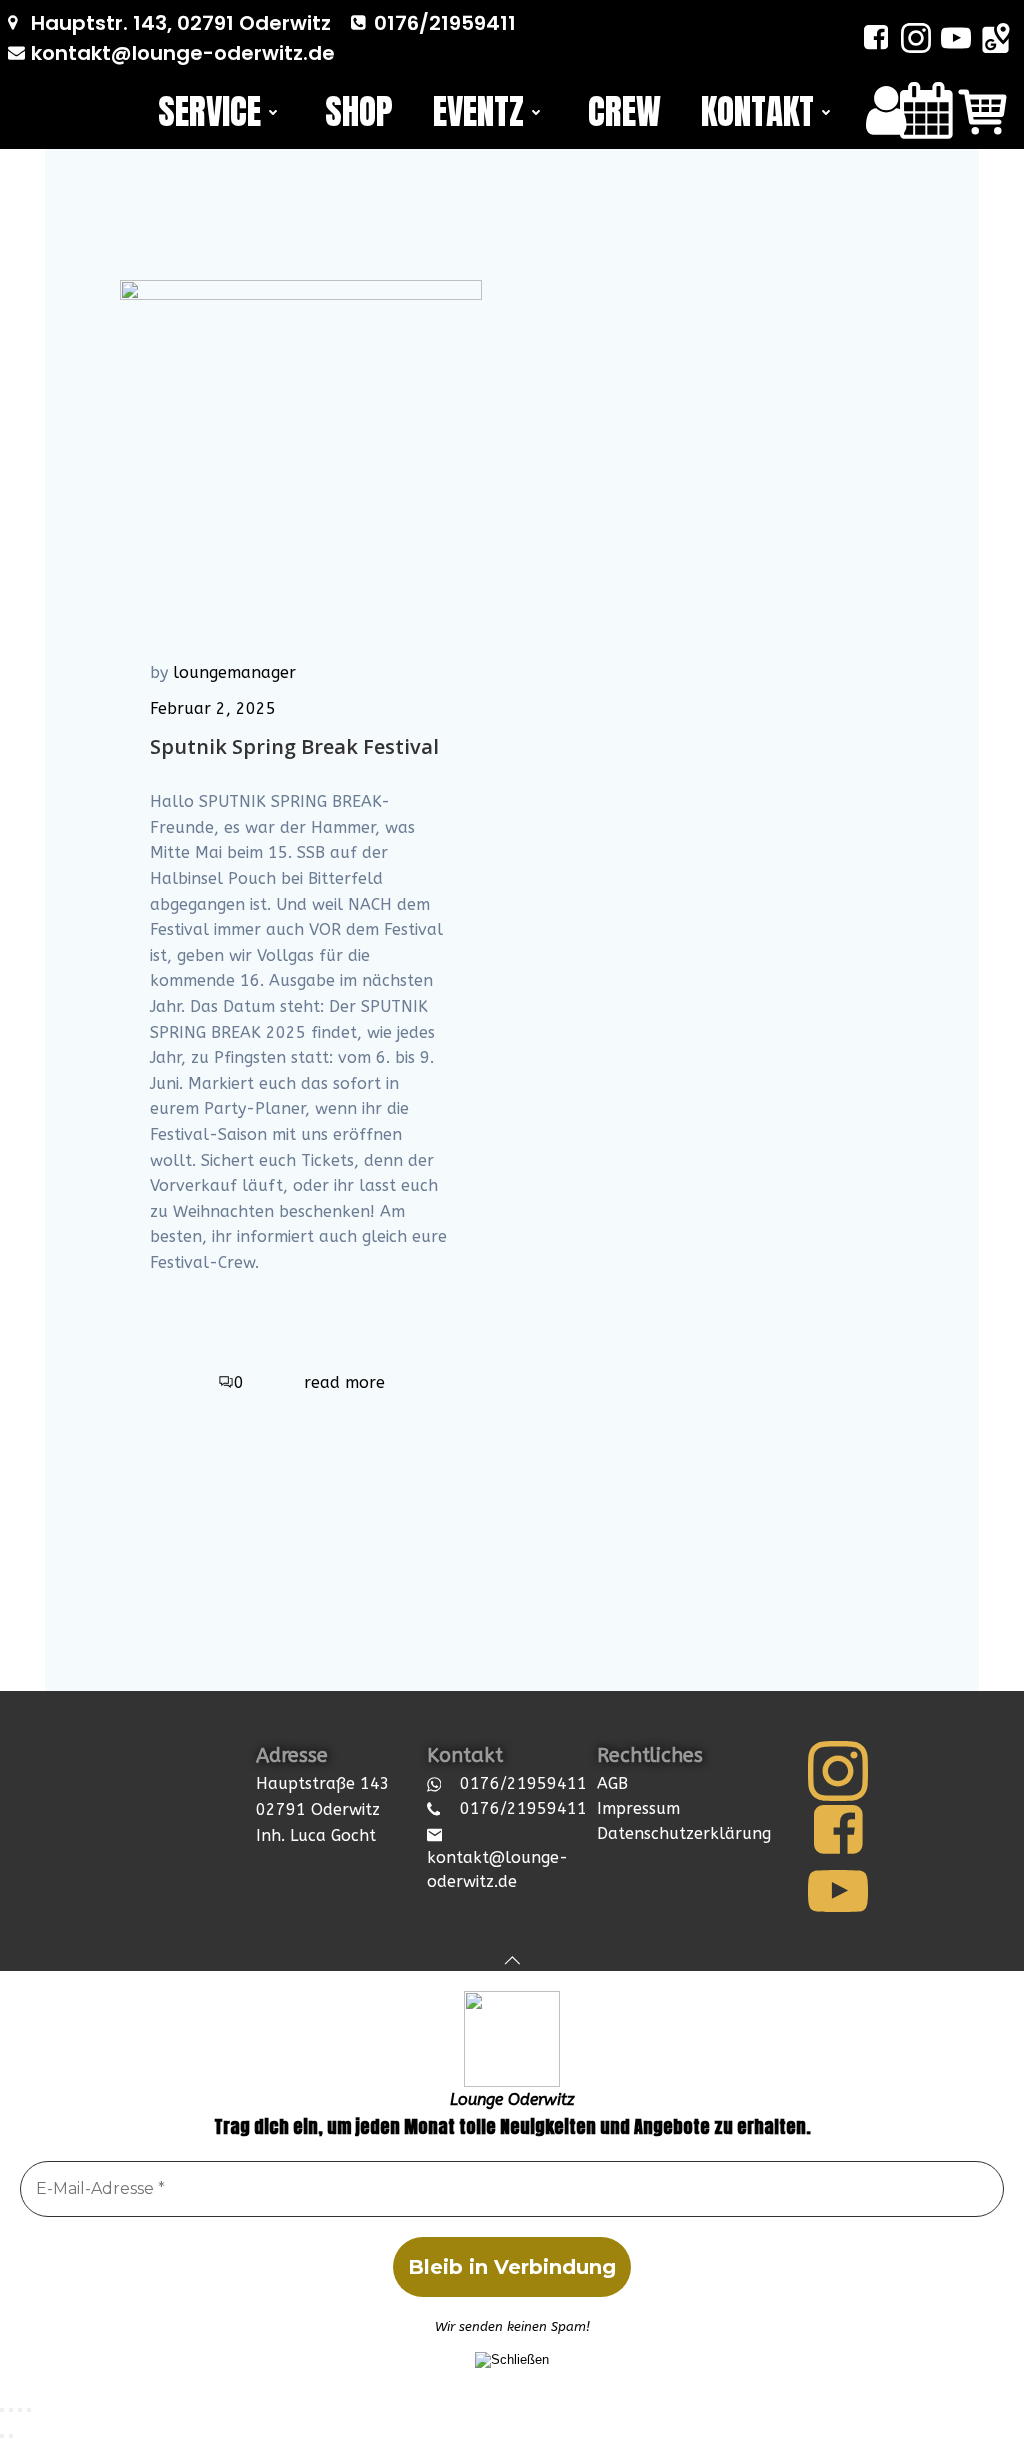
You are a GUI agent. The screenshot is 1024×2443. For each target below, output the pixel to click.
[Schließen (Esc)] (29, 2410)
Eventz (478, 112)
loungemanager (234, 672)
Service (209, 112)
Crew (624, 112)
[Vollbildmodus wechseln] (11, 2410)
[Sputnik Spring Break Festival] (301, 346)
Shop (359, 112)
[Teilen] (20, 2410)
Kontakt (757, 112)
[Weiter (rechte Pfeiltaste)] (11, 2436)
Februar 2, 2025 (213, 708)
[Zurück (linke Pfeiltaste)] (2, 2436)
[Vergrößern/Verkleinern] (2, 2410)
